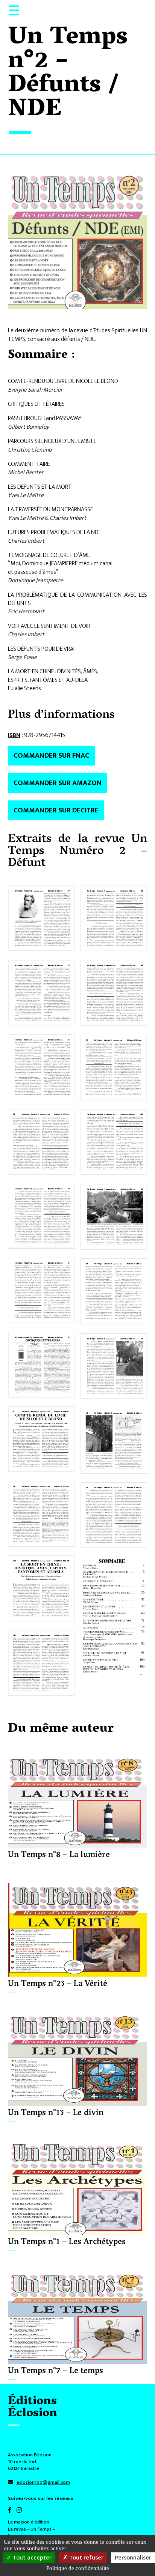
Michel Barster (26, 472)
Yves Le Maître (26, 495)
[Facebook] (12, 2511)
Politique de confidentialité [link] (78, 2568)
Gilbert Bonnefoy (28, 427)
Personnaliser (133, 2558)
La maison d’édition (29, 2522)
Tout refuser (86, 2558)
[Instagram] (21, 2511)
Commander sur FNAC (51, 755)
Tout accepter (31, 2558)
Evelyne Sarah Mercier (35, 390)
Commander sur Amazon (58, 783)
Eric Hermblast (26, 612)
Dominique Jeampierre (36, 580)
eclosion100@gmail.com (43, 2482)
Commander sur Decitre (56, 810)
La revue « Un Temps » (31, 2529)
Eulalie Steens (24, 688)
